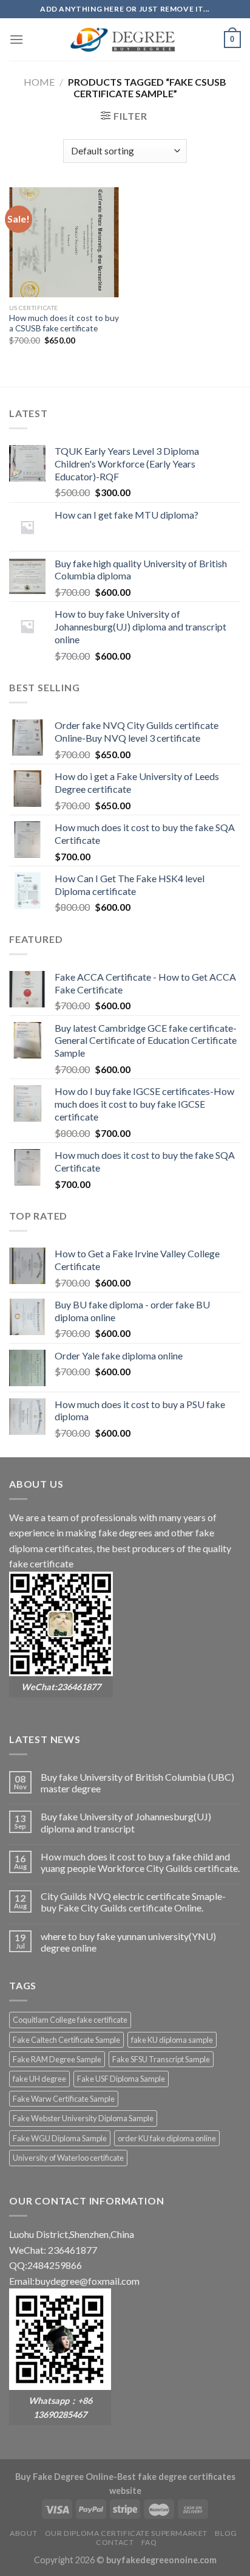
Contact (115, 2542)
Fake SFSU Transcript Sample (161, 2059)
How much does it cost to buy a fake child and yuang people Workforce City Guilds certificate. (140, 1862)
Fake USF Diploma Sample (121, 2079)
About (23, 2533)
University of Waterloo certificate (68, 2158)
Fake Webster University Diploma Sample (83, 2118)
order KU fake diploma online (167, 2138)
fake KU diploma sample (172, 2040)
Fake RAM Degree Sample (57, 2059)
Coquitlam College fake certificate (70, 2020)
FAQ (149, 2542)
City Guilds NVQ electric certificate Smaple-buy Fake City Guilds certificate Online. (133, 1902)
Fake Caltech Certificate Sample (66, 2040)
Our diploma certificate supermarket (126, 2533)
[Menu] (16, 39)
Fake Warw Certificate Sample (64, 2099)
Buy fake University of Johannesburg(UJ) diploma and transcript (126, 1822)
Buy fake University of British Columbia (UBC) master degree (137, 1783)
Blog (226, 2533)
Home (39, 82)
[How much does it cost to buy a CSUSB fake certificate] (64, 242)
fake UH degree (39, 2079)
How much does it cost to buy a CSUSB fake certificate (64, 323)
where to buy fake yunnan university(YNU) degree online (128, 1942)
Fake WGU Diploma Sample (60, 2138)
